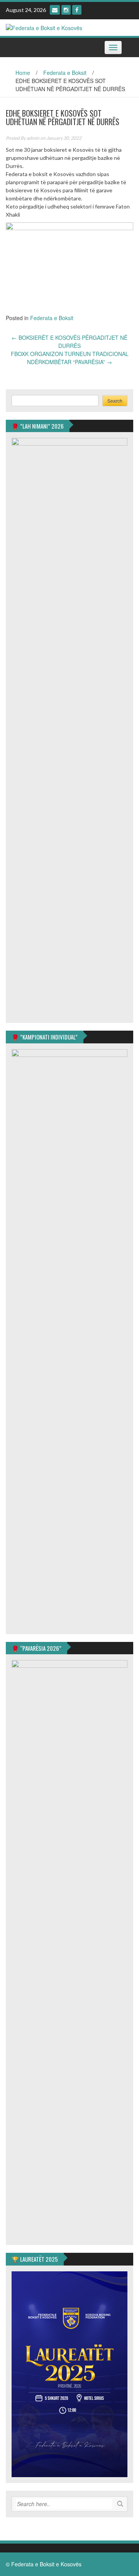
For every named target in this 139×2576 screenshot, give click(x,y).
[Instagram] (66, 10)
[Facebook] (77, 10)
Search (115, 401)
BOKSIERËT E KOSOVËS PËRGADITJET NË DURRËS (69, 342)
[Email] (55, 10)
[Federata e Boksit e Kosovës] (44, 27)
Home (23, 73)
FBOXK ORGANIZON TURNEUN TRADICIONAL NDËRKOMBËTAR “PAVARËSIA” (70, 358)
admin (33, 138)
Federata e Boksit (65, 73)
